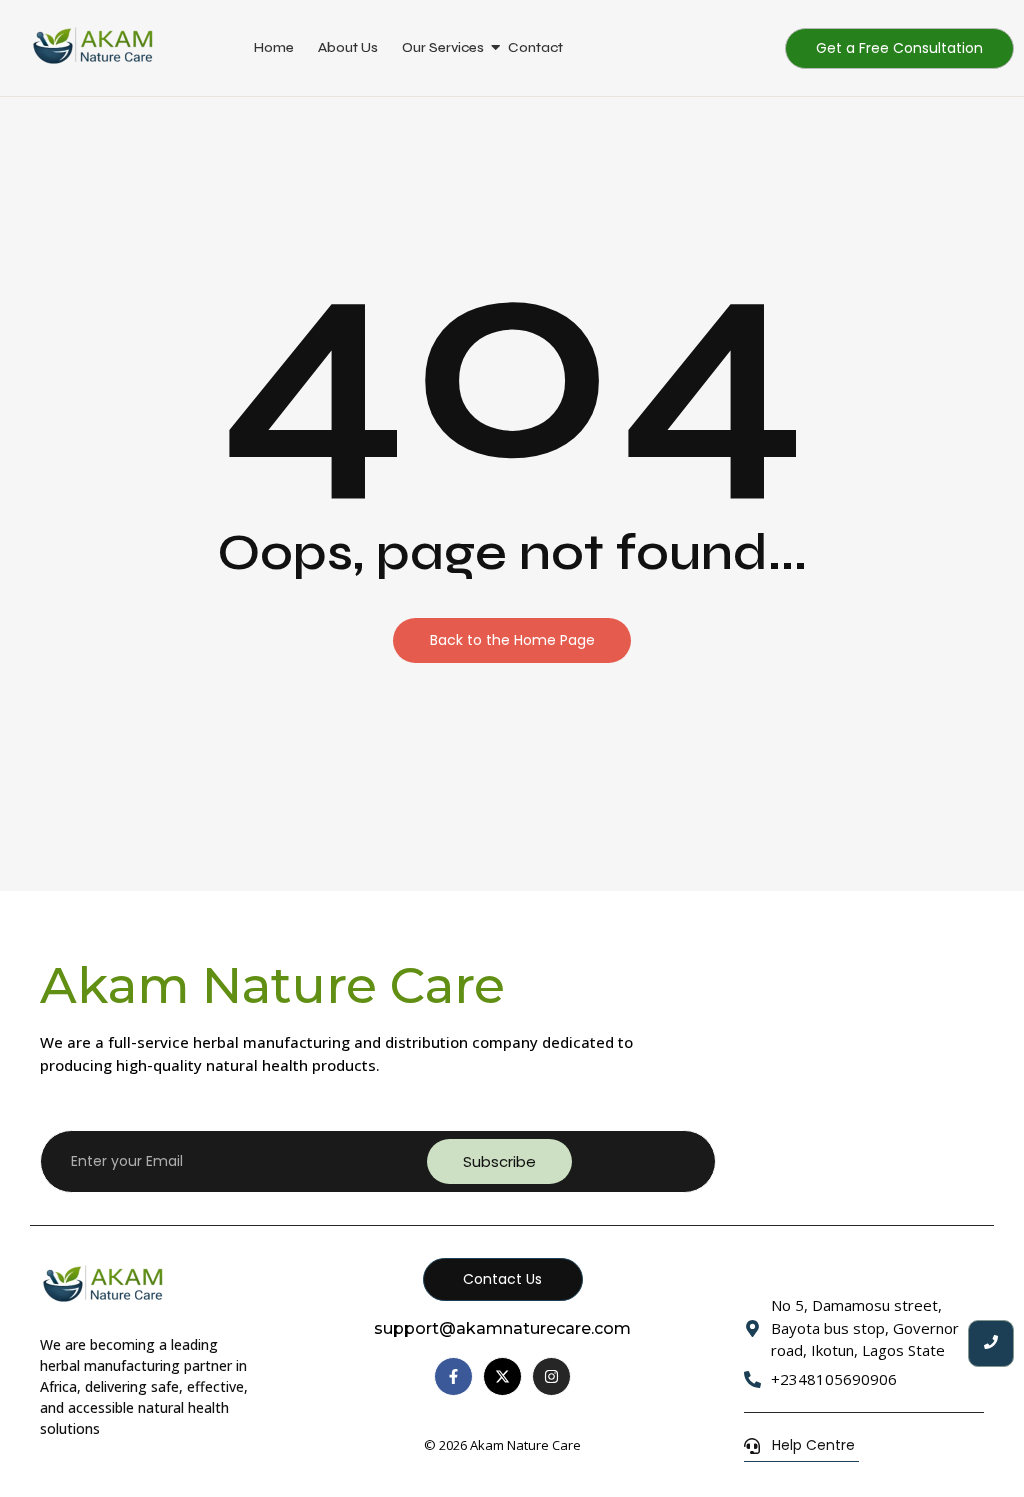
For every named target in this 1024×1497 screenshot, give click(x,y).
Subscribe (499, 1161)
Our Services (443, 47)
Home (274, 47)
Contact (535, 47)
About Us (348, 47)
